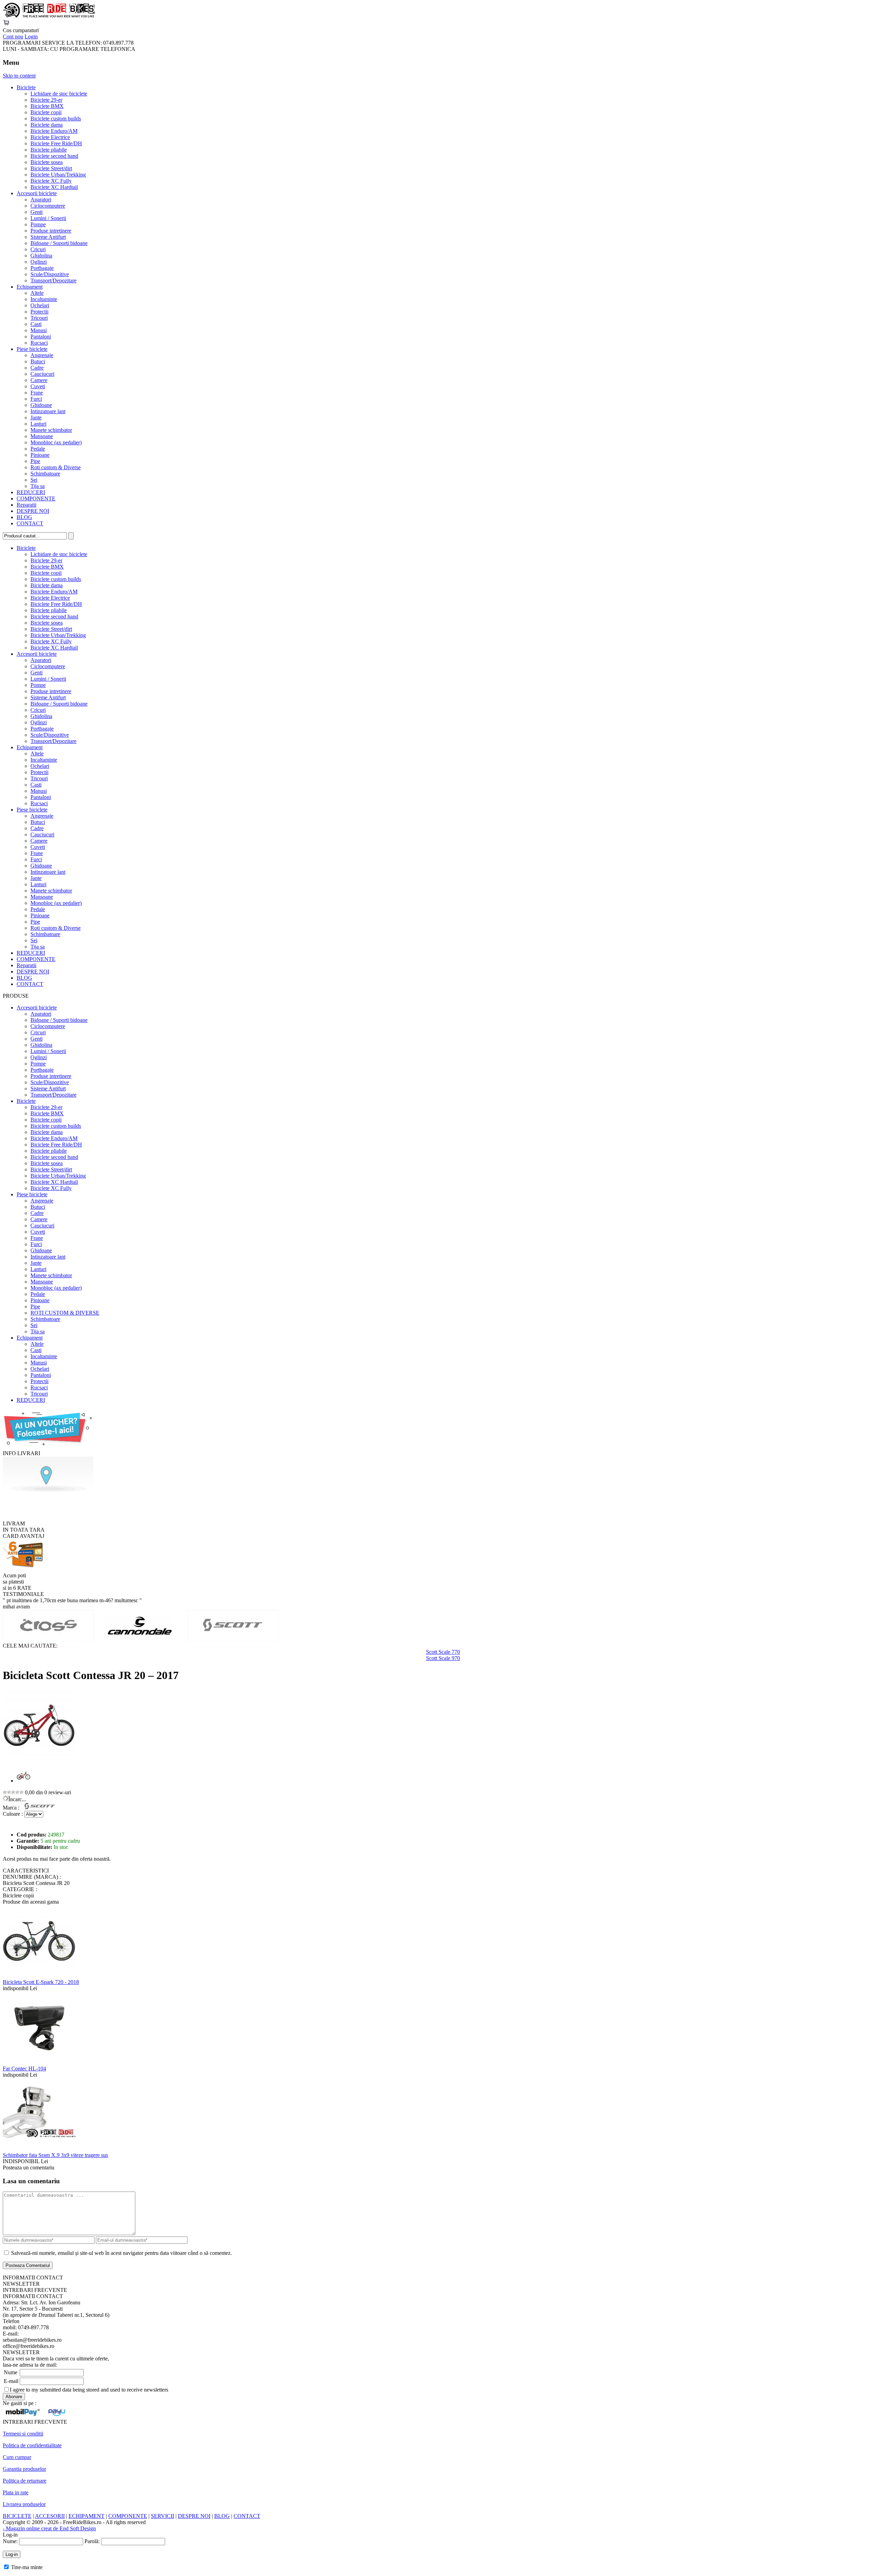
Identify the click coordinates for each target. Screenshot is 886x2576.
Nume (11, 2372)
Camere (39, 380)
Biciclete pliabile (49, 150)
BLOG (24, 517)
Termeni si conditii (23, 2434)
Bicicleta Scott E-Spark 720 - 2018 (41, 1982)
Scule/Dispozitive (50, 274)
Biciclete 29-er (46, 100)
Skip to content (19, 76)
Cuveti (38, 386)
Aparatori (41, 199)
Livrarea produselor (24, 2504)
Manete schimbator (51, 430)
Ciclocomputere (48, 206)
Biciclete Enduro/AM (54, 131)
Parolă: (92, 2541)
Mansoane (42, 436)
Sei (34, 480)
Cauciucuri (42, 374)
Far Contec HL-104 (24, 2069)
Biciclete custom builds (56, 119)
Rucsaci (39, 343)
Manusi (39, 330)
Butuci (38, 361)
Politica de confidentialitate (32, 2445)
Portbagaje (42, 268)
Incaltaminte (44, 299)
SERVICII (162, 2516)
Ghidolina (41, 256)
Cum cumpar (17, 2457)
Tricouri (39, 318)
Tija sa (38, 486)
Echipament (30, 287)
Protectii (39, 312)
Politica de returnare (25, 2481)
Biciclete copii (46, 112)
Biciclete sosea (47, 162)
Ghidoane (41, 405)
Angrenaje (42, 355)
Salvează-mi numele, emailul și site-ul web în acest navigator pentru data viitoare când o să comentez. (121, 2253)
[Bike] (49, 16)
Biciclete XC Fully (51, 181)
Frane (37, 393)
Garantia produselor (24, 2469)
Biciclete (26, 87)
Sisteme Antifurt (48, 237)
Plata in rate (16, 2492)
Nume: (10, 2541)
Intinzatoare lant (48, 411)
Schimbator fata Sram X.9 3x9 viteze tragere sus (55, 2155)
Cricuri (38, 249)
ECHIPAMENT (87, 2516)
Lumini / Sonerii (48, 218)
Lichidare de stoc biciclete (59, 94)
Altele (37, 293)
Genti (37, 212)
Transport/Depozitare (53, 280)
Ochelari (40, 305)
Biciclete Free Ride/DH (56, 143)
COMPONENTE (36, 498)
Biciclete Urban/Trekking (58, 175)
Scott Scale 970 (443, 1658)
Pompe (38, 224)
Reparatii (26, 505)
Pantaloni (41, 337)
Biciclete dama (47, 125)
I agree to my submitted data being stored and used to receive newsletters (89, 2390)
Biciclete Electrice (50, 137)
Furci (36, 399)
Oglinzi (39, 262)
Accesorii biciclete (37, 193)
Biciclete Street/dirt (51, 168)
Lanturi (38, 424)
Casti (36, 324)
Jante (36, 418)
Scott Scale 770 (443, 1652)
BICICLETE (17, 2516)
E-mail (11, 2381)
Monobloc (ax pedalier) (56, 442)
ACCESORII (50, 2516)
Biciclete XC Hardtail (54, 187)
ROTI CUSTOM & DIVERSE (65, 1313)
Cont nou (13, 37)
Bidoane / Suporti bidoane (59, 243)
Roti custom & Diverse (56, 467)
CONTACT (30, 523)
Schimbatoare (45, 474)
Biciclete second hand (54, 156)
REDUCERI (31, 492)
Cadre (37, 368)
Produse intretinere (51, 231)
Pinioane (40, 455)
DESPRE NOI (33, 511)
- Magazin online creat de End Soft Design (49, 2528)
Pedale (38, 449)
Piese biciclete (32, 349)
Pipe (35, 461)
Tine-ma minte (27, 2567)
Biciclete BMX (47, 106)
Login (31, 37)
